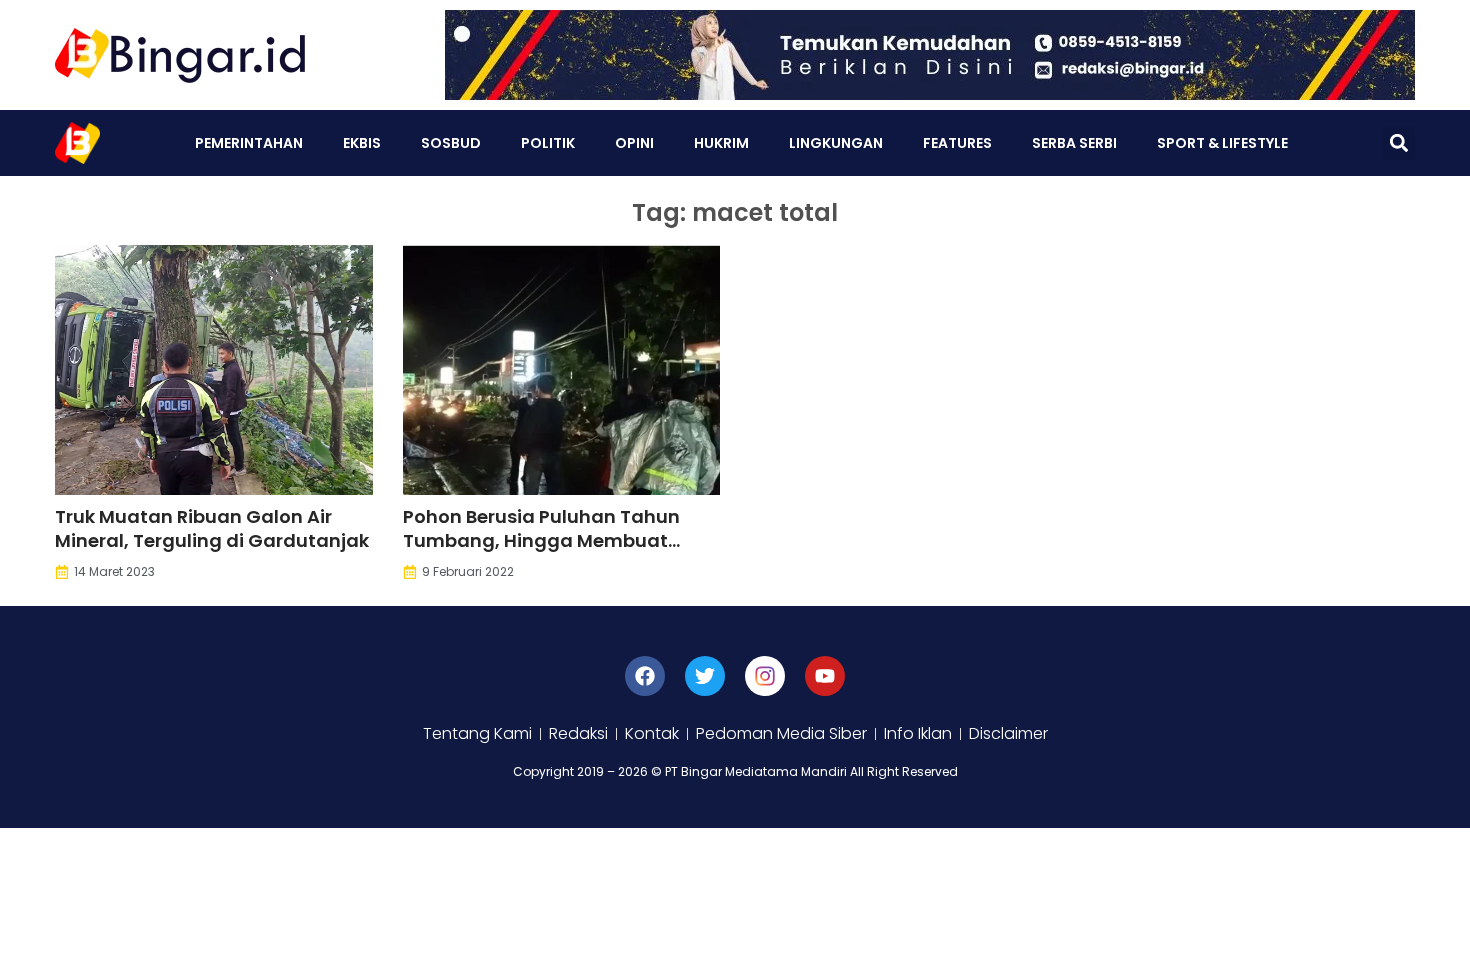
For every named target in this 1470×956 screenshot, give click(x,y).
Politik (548, 143)
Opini (634, 143)
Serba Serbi (1074, 143)
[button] (1398, 143)
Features (957, 143)
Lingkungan (836, 143)
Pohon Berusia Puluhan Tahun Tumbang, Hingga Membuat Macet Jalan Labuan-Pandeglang (541, 552)
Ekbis (362, 143)
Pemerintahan (249, 143)
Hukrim (721, 143)
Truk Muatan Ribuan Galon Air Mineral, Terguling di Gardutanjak (212, 528)
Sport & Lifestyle (1222, 143)
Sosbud (451, 143)
